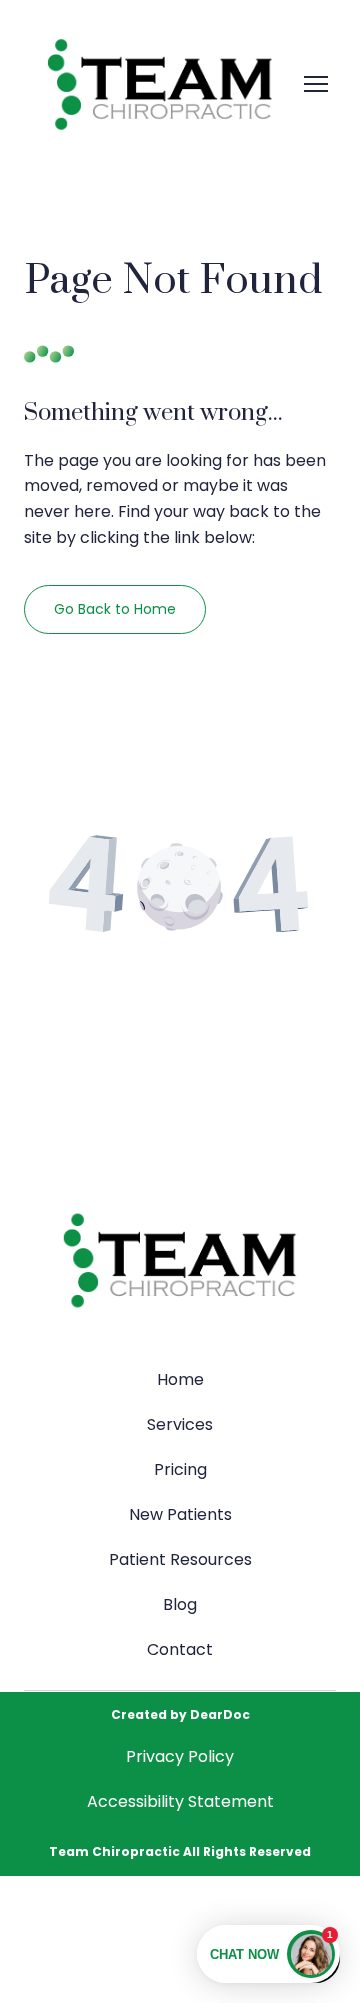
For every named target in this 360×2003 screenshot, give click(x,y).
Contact (180, 1649)
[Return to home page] (160, 84)
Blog (180, 1604)
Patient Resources (180, 1559)
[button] (115, 609)
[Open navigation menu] (316, 84)
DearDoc (220, 1714)
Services (180, 1424)
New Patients (180, 1514)
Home (180, 1379)
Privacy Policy (180, 1756)
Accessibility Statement (180, 1801)
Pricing (180, 1469)
